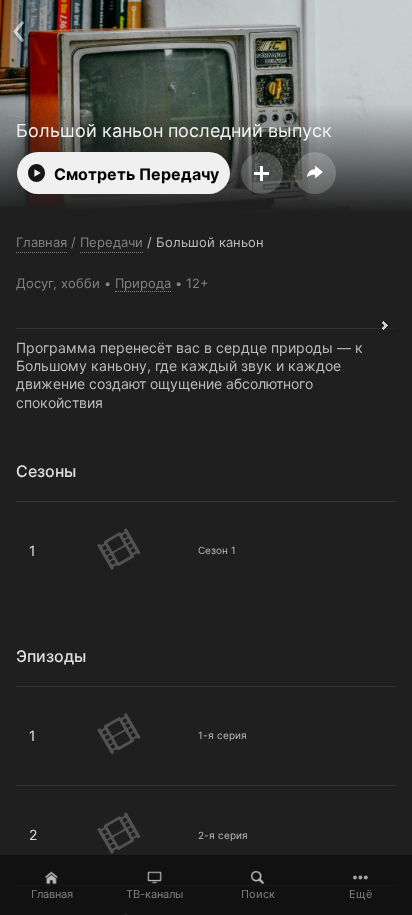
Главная (52, 894)
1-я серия (49, 695)
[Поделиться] (315, 173)
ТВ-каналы (154, 894)
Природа (143, 283)
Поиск (258, 894)
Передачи (111, 242)
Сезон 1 (42, 510)
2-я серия (49, 794)
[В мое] (262, 173)
